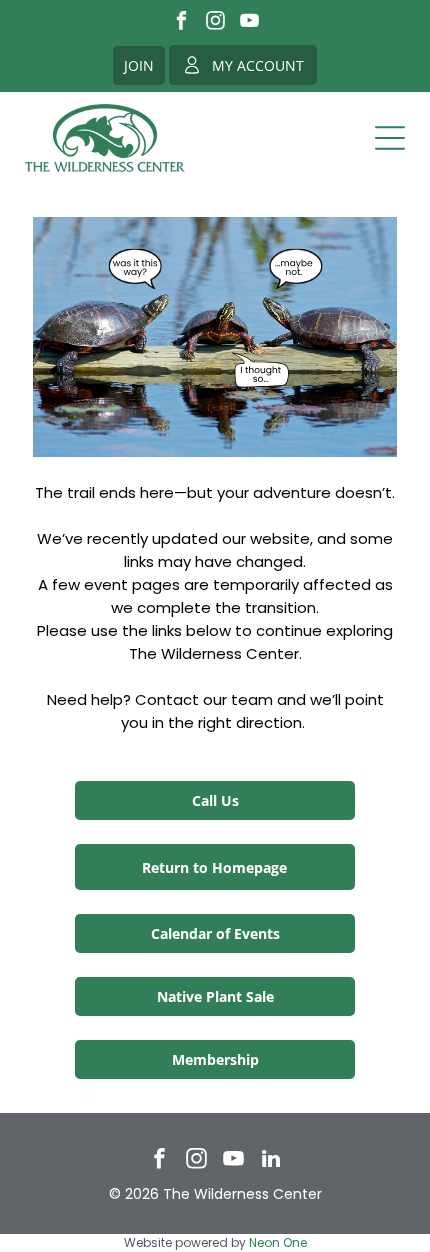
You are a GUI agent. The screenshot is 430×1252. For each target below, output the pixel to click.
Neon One (278, 1242)
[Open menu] (390, 138)
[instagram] (215, 23)
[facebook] (181, 23)
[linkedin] (271, 1161)
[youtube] (249, 23)
